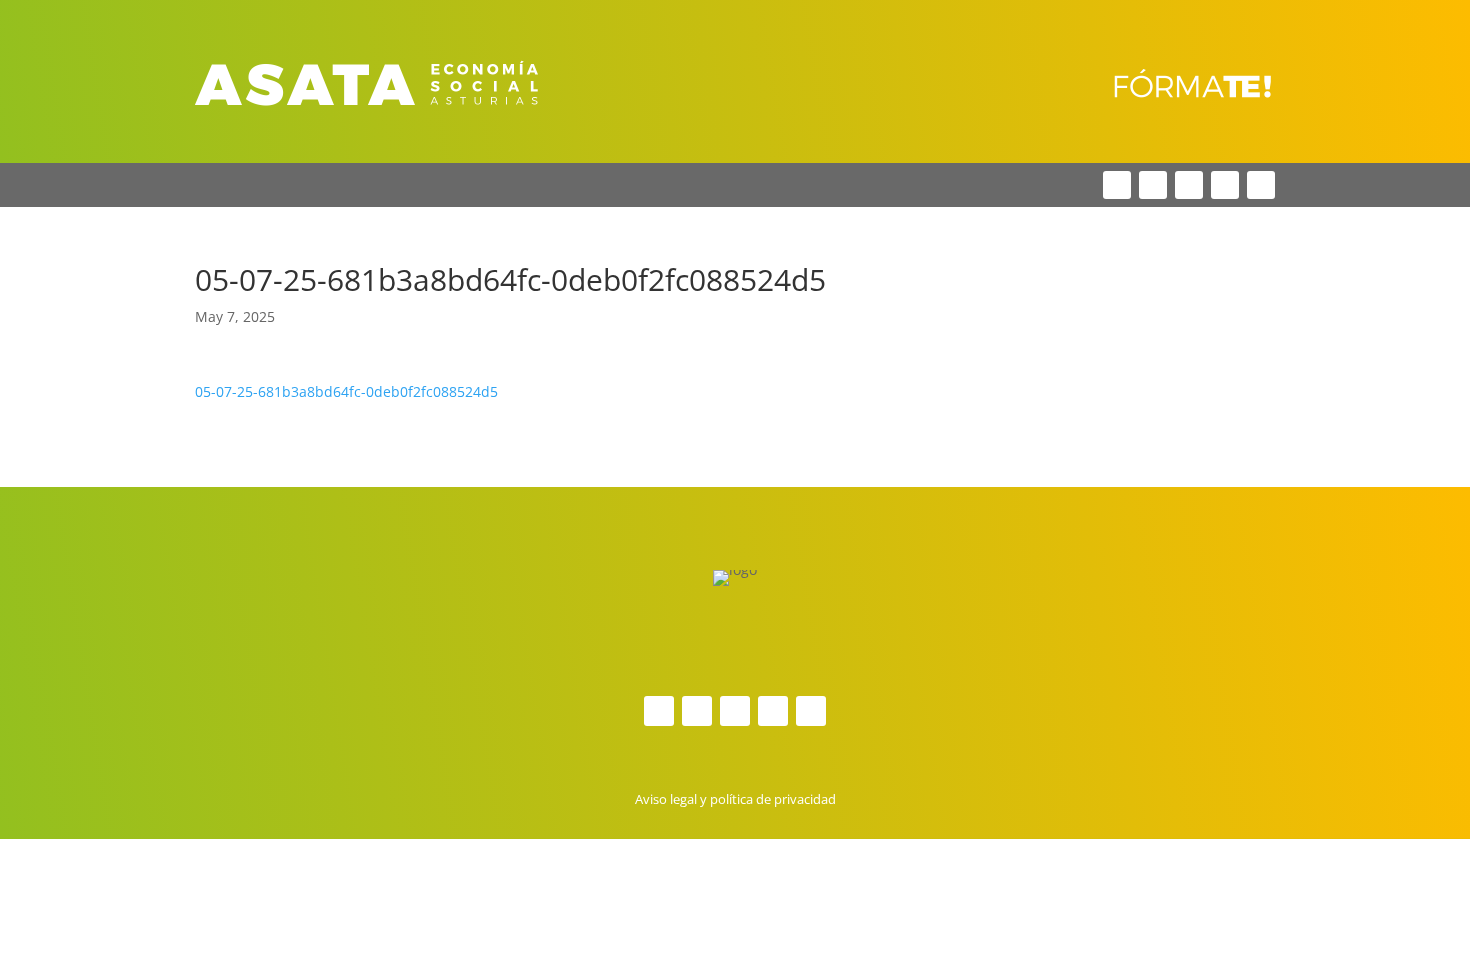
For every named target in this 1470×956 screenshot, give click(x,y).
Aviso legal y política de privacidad (735, 799)
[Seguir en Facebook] (1117, 185)
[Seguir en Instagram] (1225, 185)
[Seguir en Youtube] (1261, 185)
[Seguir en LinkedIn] (1189, 185)
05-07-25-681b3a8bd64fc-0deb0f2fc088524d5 (346, 391)
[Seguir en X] (1153, 185)
